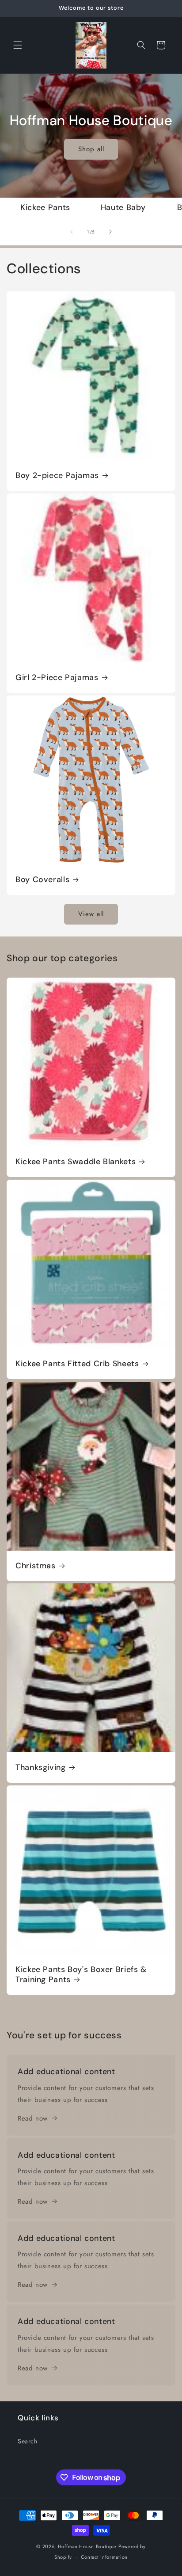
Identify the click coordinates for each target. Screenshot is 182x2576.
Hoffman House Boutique (88, 2546)
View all (91, 914)
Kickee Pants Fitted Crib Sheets (77, 1364)
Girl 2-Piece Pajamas (57, 678)
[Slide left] (72, 232)
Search (28, 2441)
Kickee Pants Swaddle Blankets (76, 1162)
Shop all (91, 149)
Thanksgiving (41, 1768)
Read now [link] (33, 2118)
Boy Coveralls (42, 880)
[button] (18, 45)
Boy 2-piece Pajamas (57, 476)
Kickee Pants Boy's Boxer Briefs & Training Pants (81, 1975)
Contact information (104, 2557)
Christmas (36, 1566)
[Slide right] (110, 232)
